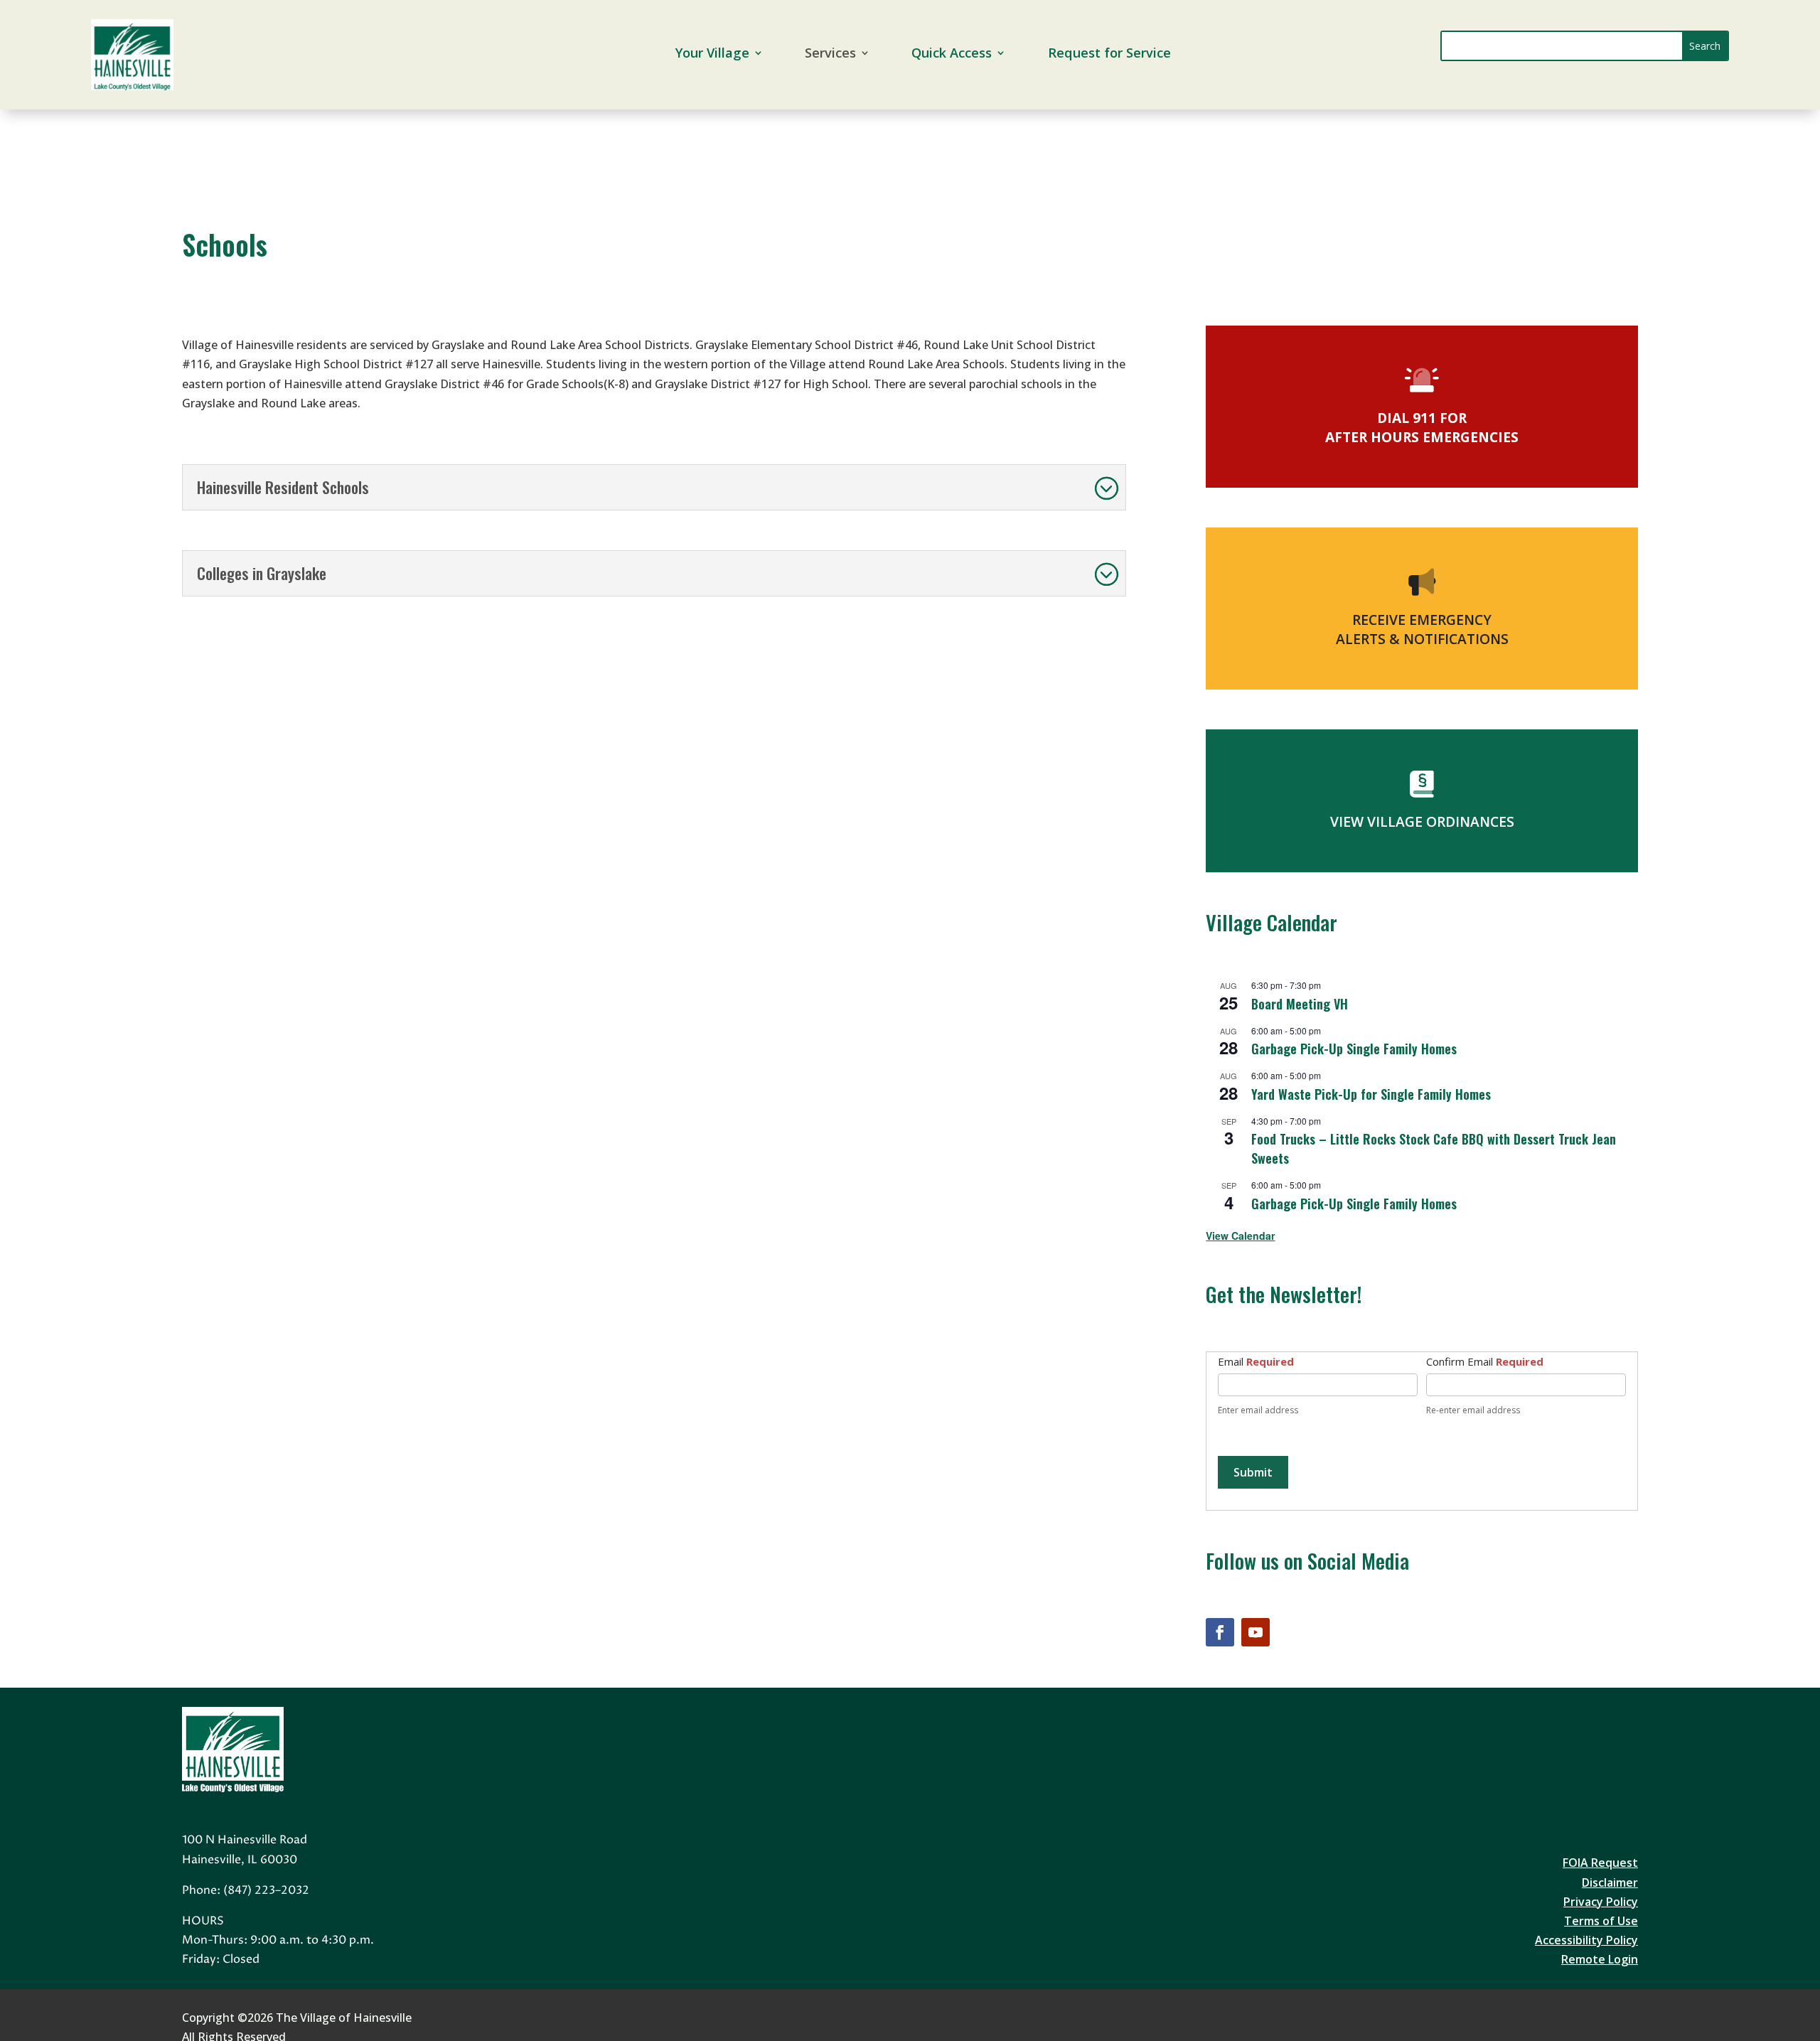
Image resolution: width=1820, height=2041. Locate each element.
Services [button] (830, 54)
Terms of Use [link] (1601, 1921)
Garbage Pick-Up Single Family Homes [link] (1354, 1049)
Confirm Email (1485, 1361)
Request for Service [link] (1109, 54)
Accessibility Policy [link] (1586, 1940)
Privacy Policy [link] (1601, 1902)
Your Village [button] (712, 54)
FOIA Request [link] (1600, 1863)
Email (1256, 1361)
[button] (1705, 46)
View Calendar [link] (1240, 1236)
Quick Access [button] (952, 54)
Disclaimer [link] (1610, 1882)
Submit (1253, 1472)
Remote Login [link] (1600, 1959)
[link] (132, 86)
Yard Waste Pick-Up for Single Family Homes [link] (1371, 1094)
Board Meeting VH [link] (1300, 1004)
